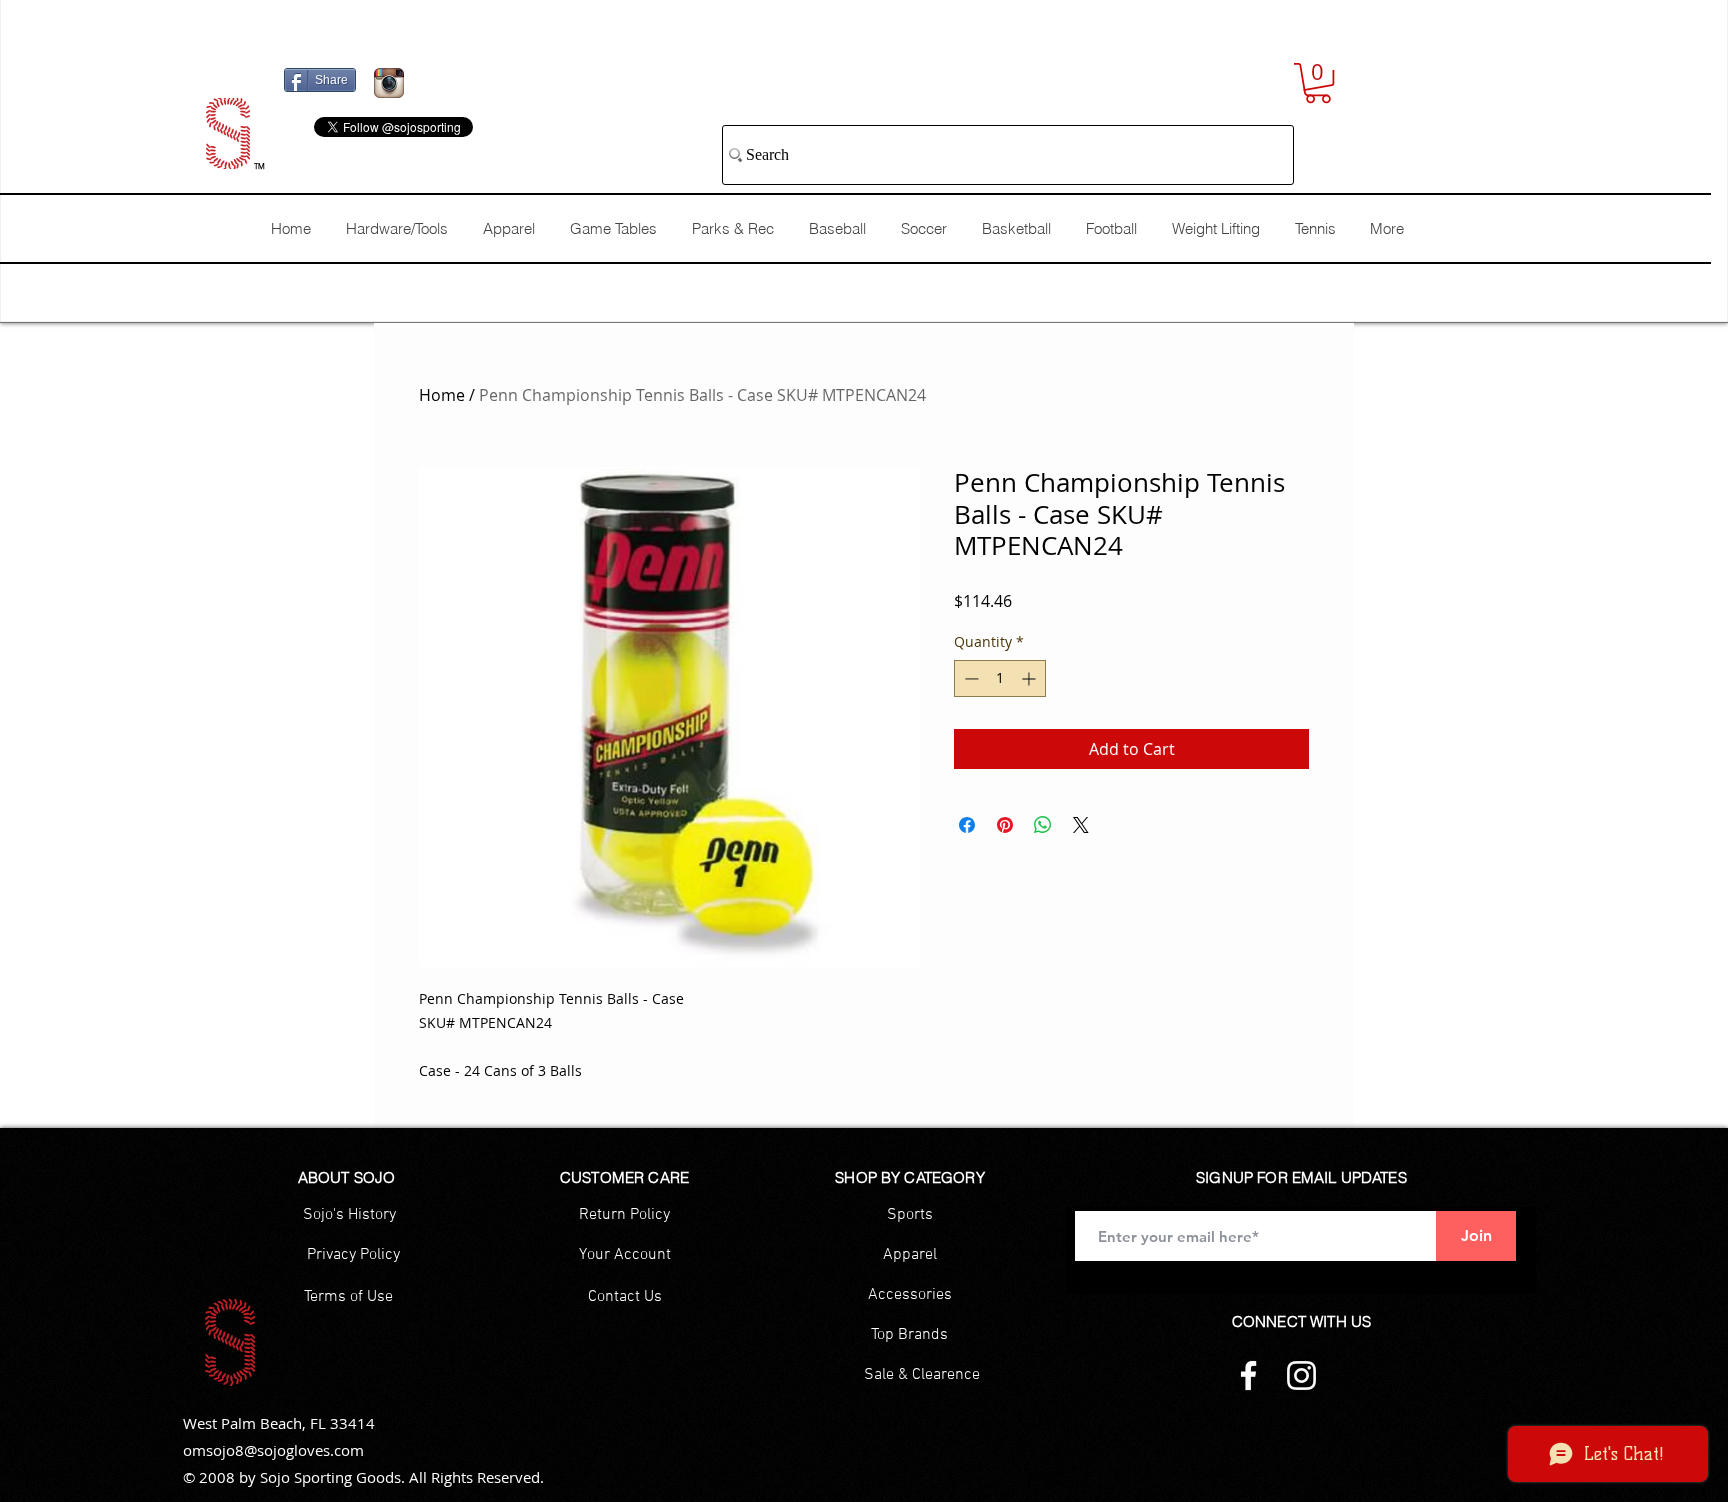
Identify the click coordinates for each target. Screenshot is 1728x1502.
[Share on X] (1081, 825)
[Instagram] (1301, 1375)
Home (442, 395)
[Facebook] (1248, 1375)
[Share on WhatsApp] (1043, 825)
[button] (1318, 83)
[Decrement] (969, 678)
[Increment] (1030, 678)
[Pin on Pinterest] (1005, 825)
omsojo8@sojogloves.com (273, 1450)
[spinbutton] (1000, 678)
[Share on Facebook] (967, 825)
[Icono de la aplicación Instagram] (389, 83)
